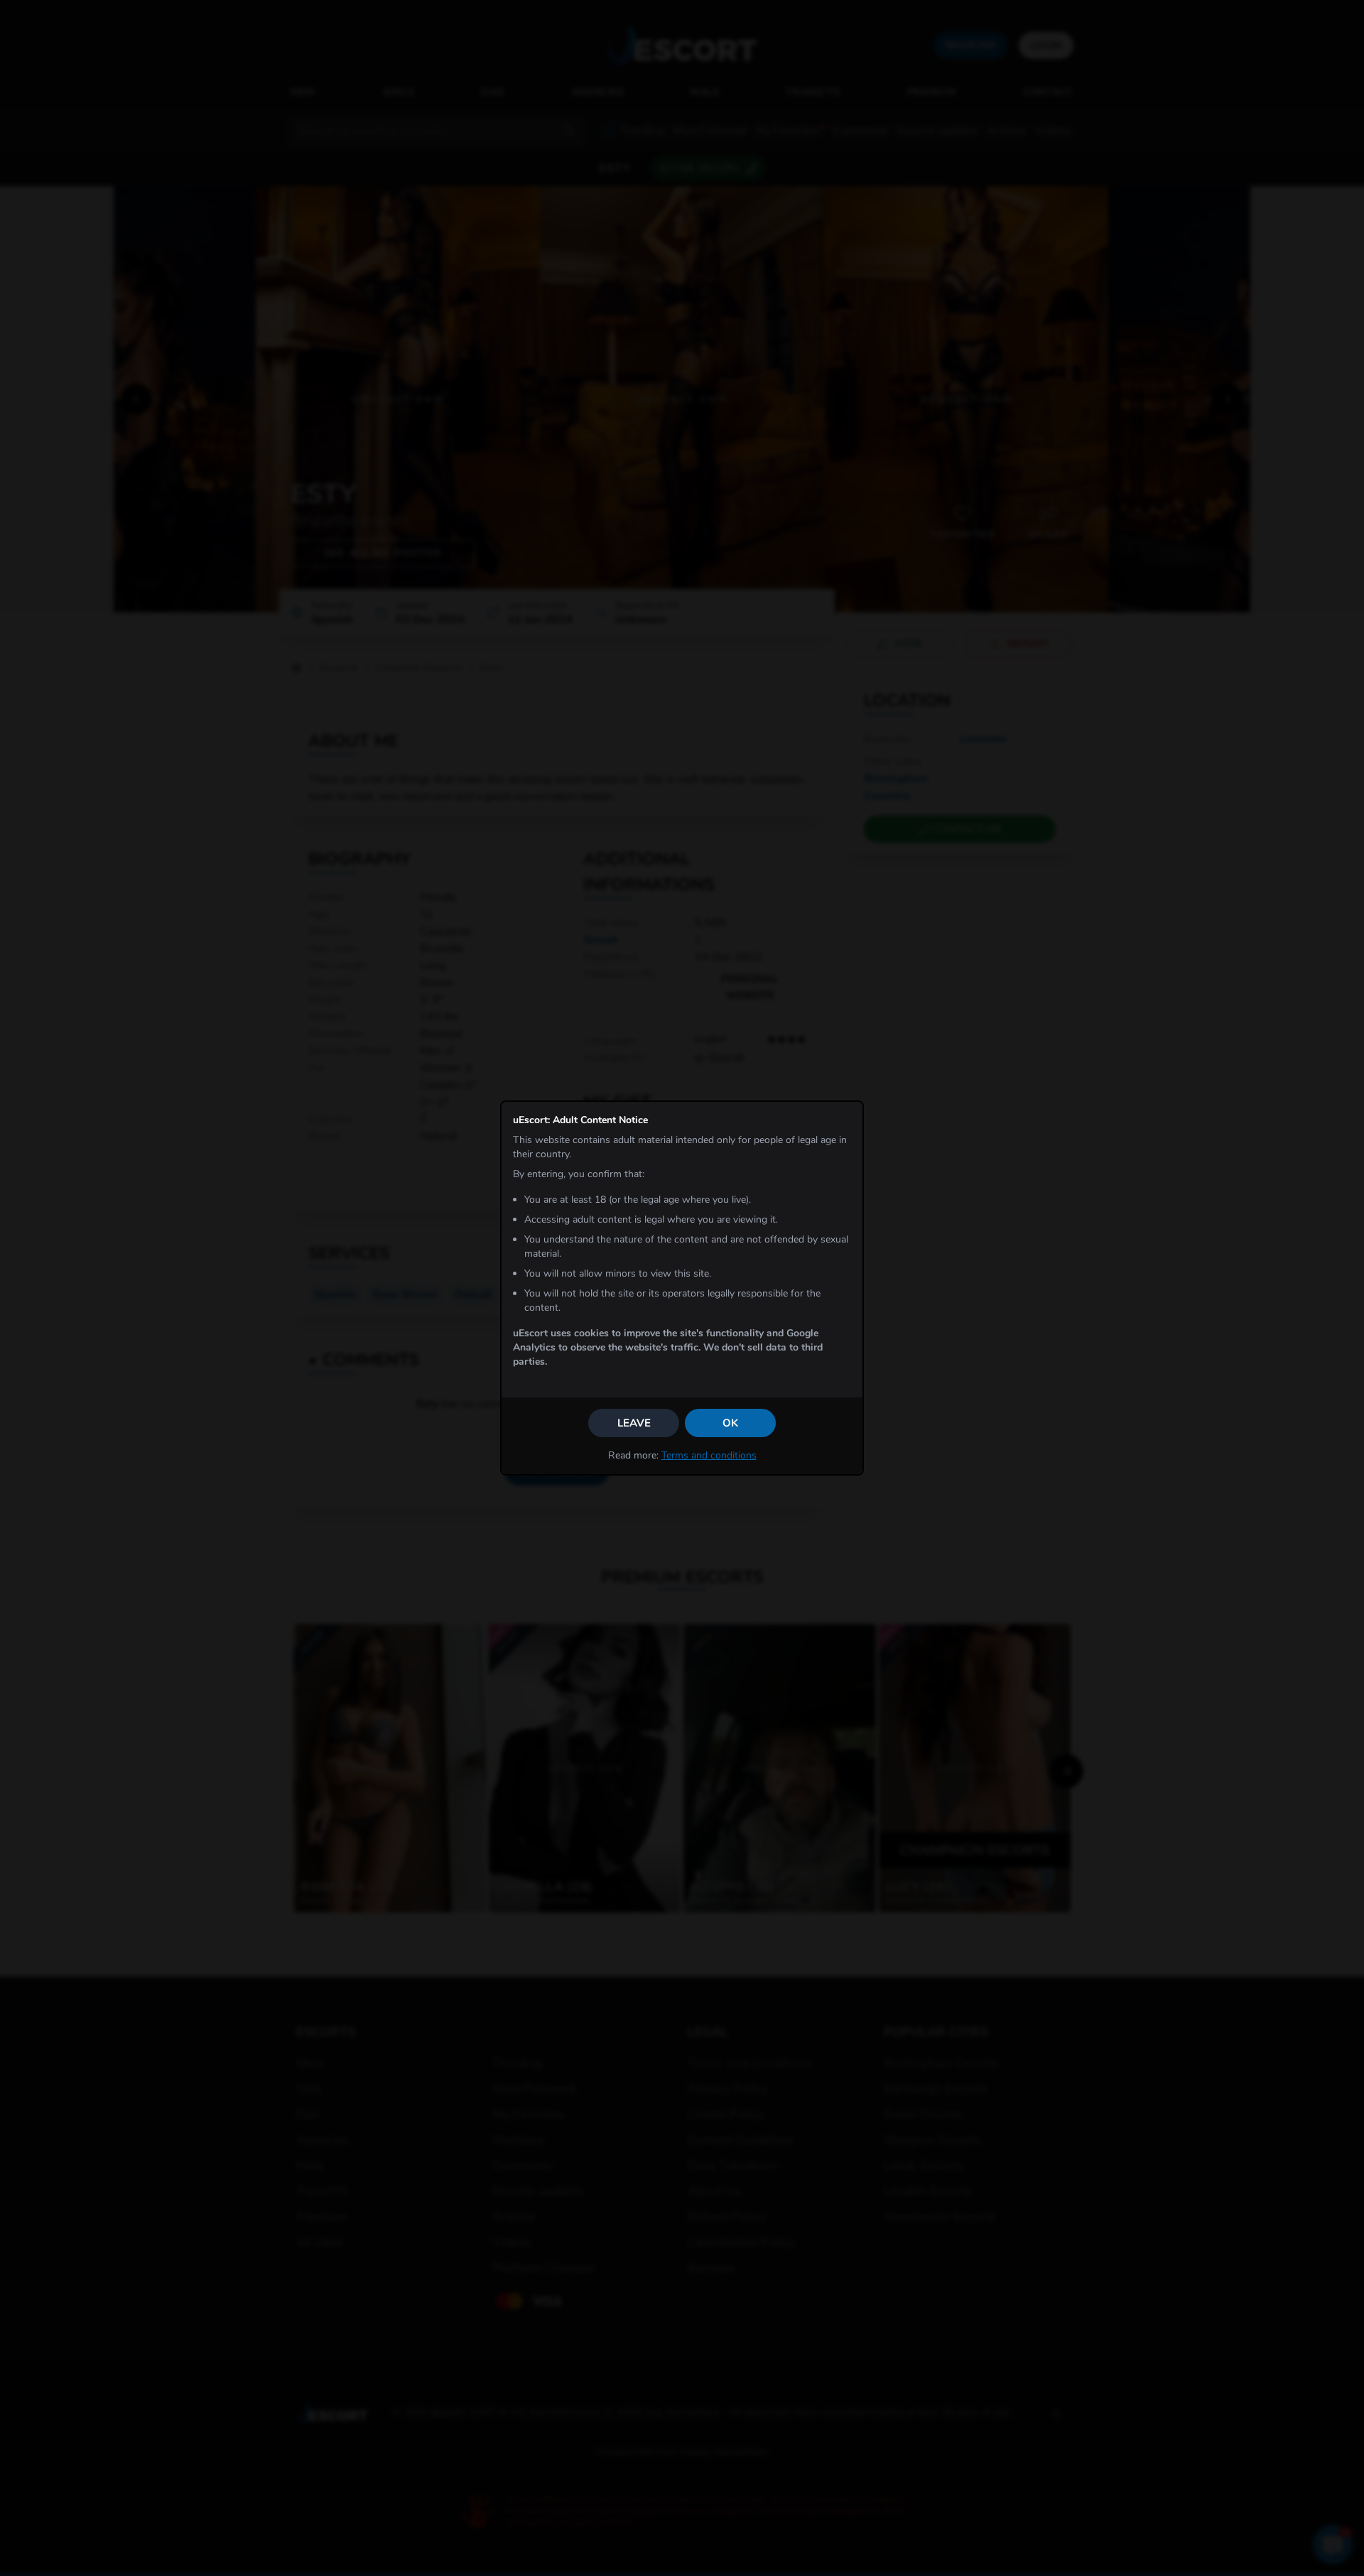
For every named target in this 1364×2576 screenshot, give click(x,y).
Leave (634, 1423)
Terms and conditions (709, 1455)
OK (730, 1423)
